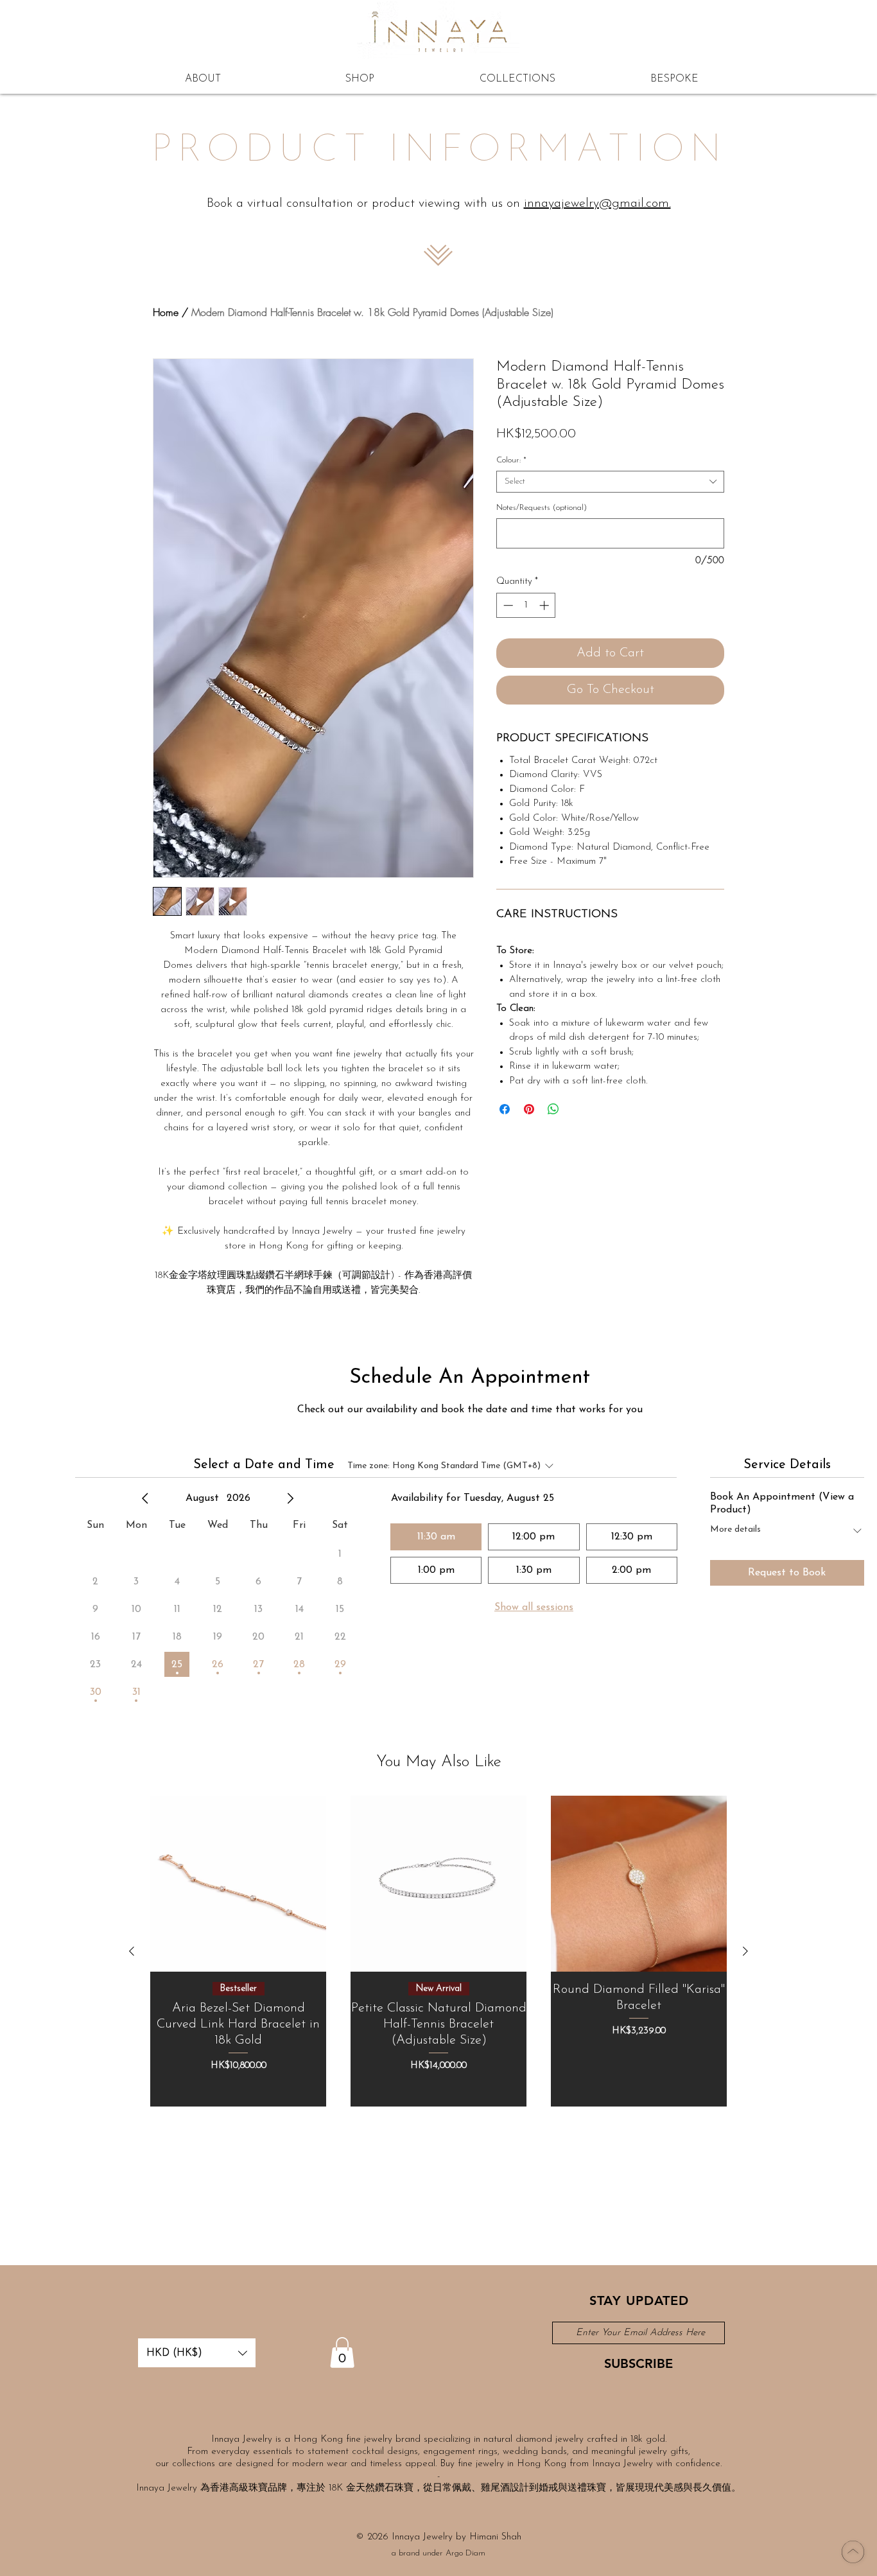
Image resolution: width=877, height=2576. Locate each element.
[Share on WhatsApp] (553, 1109)
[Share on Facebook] (505, 1109)
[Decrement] (507, 605)
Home (166, 312)
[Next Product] (745, 1951)
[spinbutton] (526, 605)
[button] (197, 2353)
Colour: (511, 460)
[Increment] (545, 605)
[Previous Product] (132, 1951)
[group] (438, 1951)
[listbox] (197, 2353)
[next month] (290, 1498)
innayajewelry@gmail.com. (597, 204)
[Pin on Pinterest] (529, 1109)
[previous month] (145, 1498)
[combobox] (610, 482)
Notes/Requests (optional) (542, 508)
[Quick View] (238, 1884)
